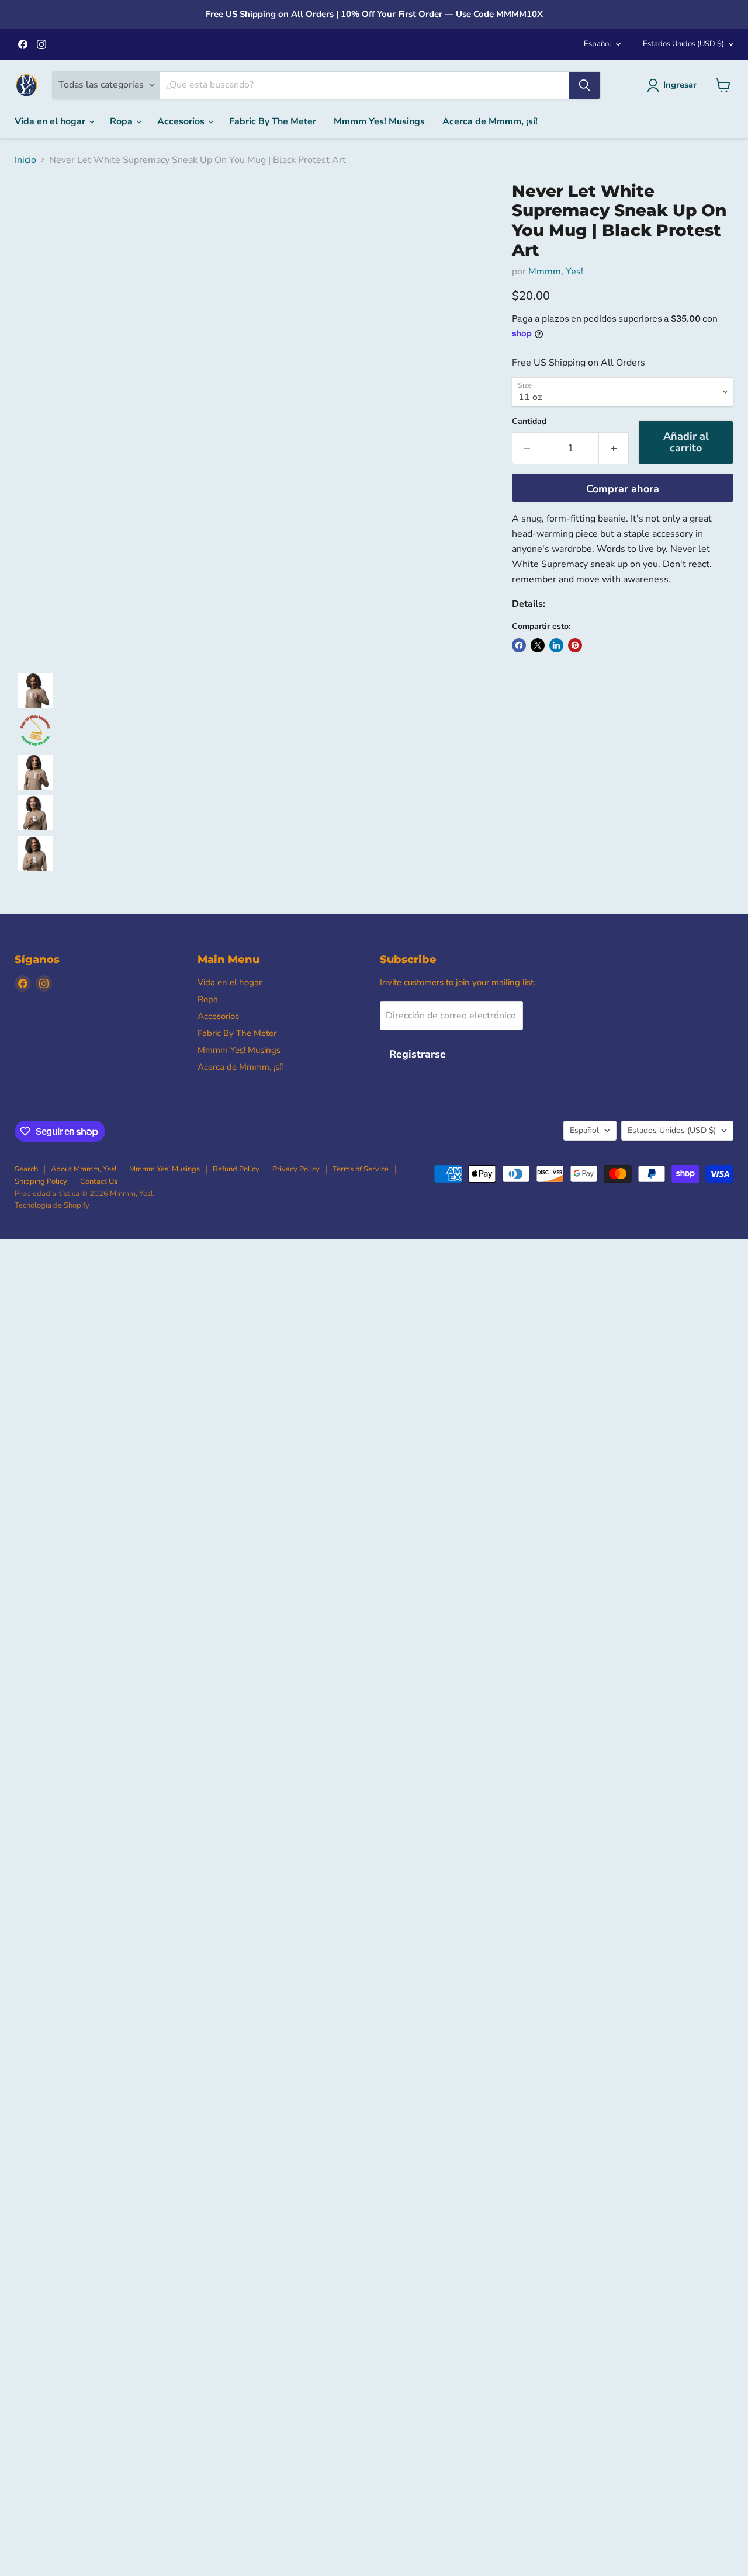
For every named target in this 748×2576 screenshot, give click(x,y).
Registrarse (418, 1054)
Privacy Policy (296, 1169)
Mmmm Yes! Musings (379, 121)
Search (26, 1169)
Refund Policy (236, 1169)
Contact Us (99, 1181)
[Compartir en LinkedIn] (556, 645)
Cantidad (529, 422)
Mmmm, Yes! (556, 272)
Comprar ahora (623, 489)
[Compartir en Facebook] (519, 645)
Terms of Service (361, 1169)
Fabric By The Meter (273, 121)
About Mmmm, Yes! (84, 1169)
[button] (35, 690)
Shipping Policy (41, 1181)
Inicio (25, 160)
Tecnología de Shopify (52, 1205)
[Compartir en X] (538, 645)
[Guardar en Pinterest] (575, 645)
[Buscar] (584, 85)
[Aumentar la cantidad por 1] (614, 448)
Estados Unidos (683, 44)
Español (598, 44)
